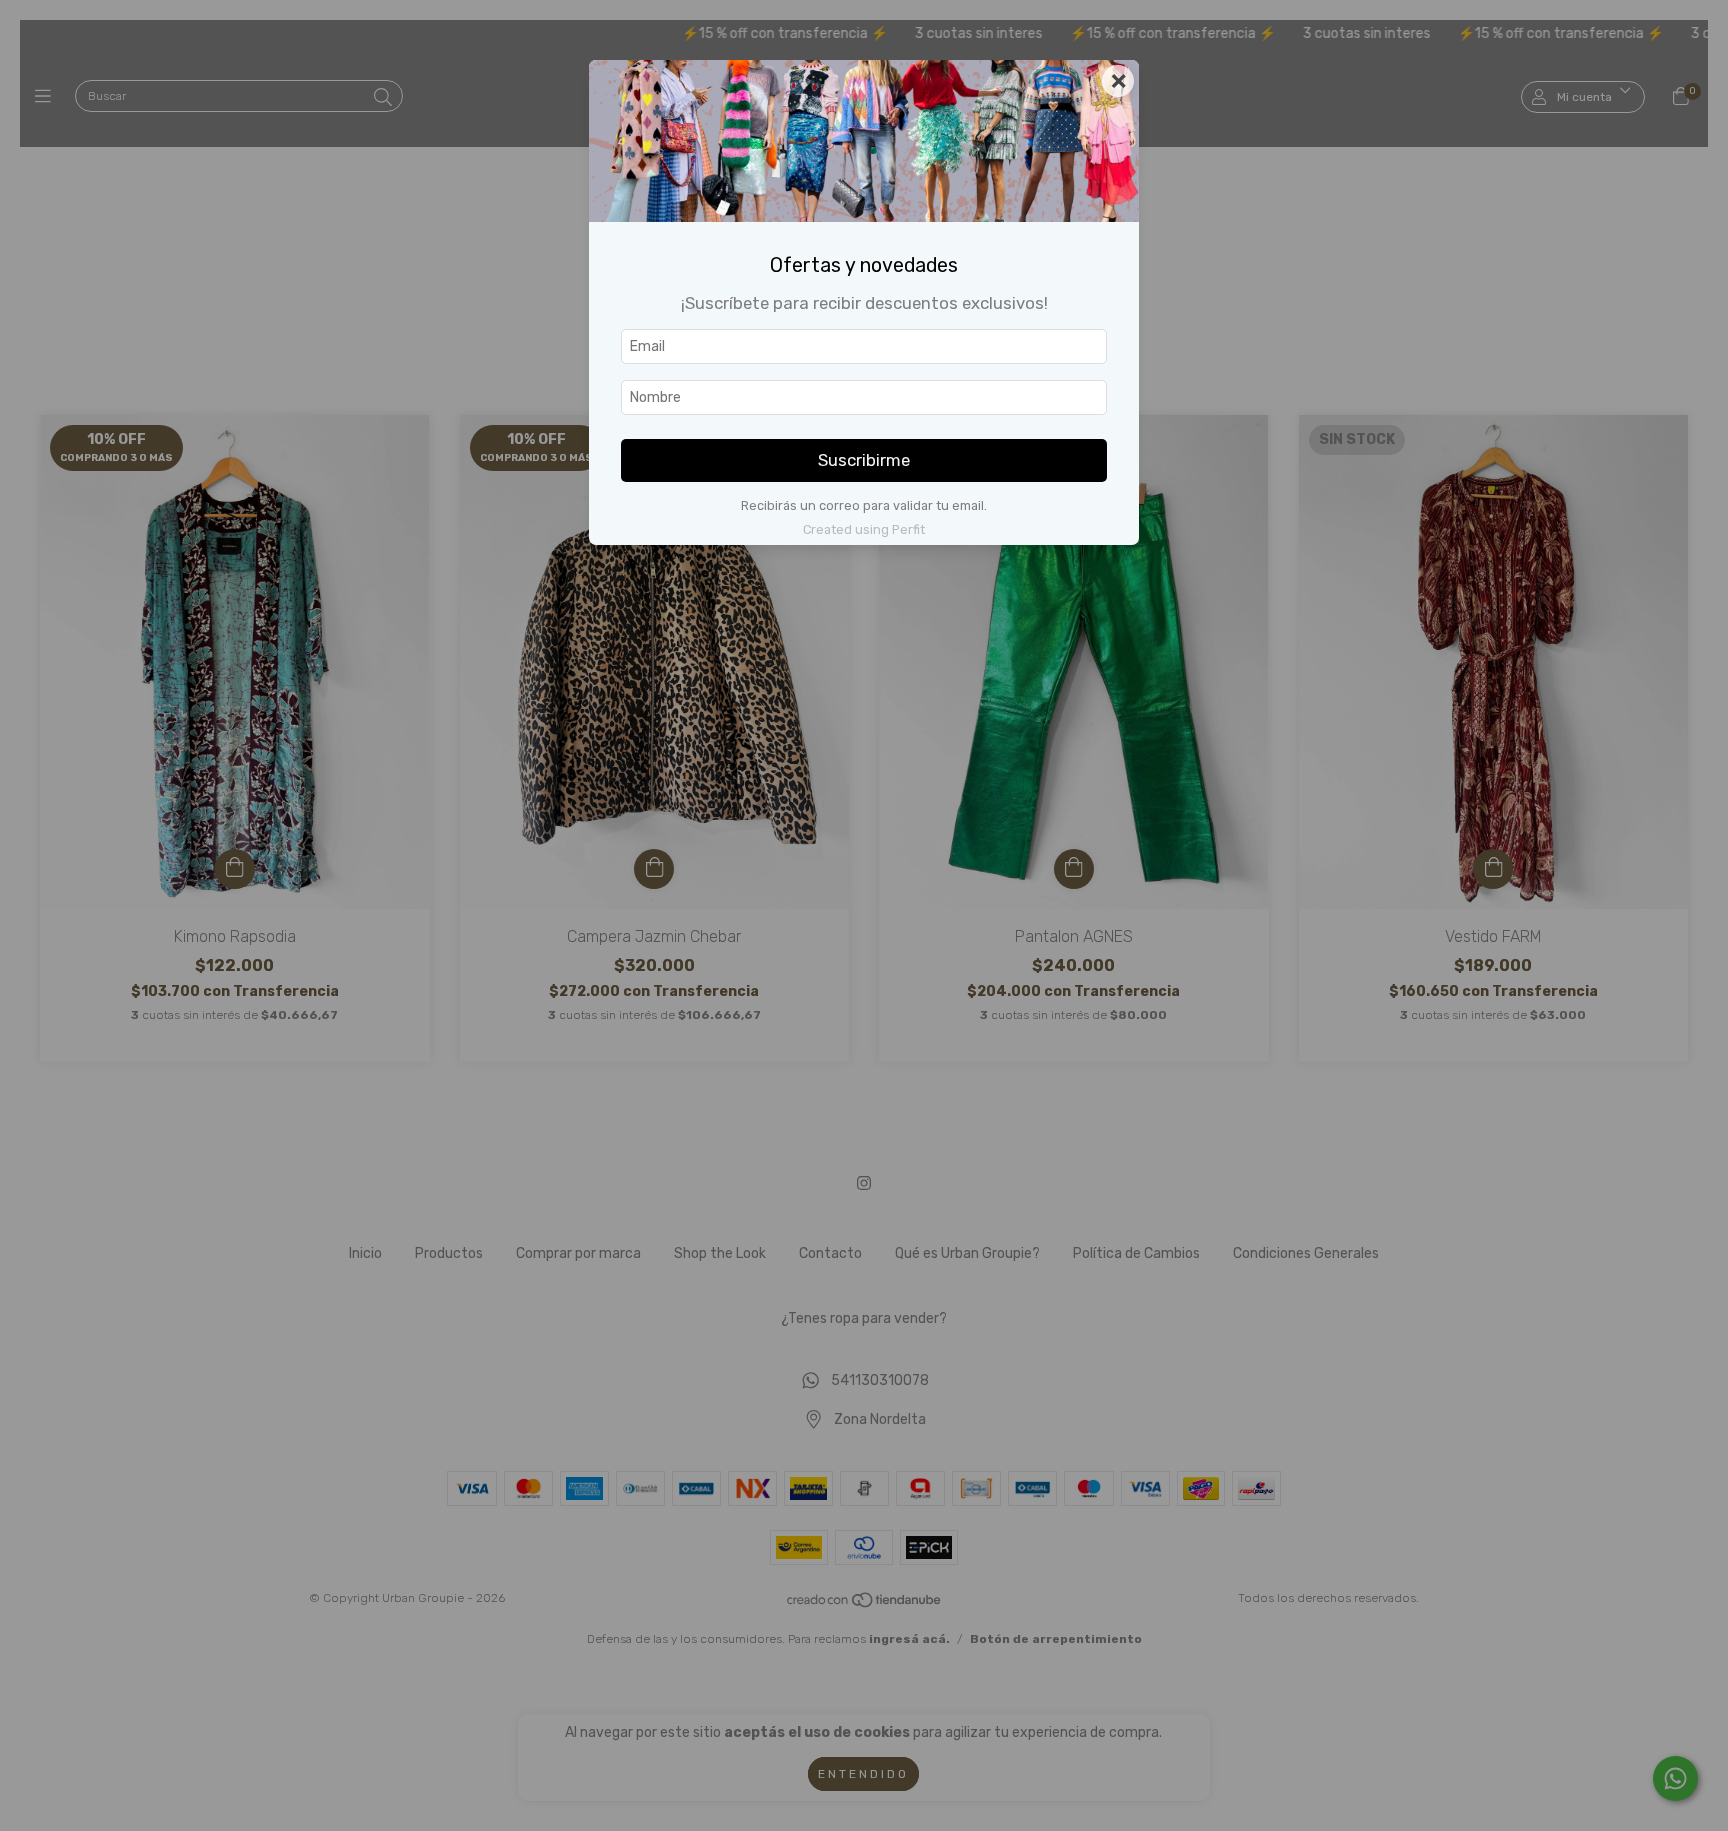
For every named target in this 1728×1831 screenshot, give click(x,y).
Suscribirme (864, 460)
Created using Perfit (864, 529)
